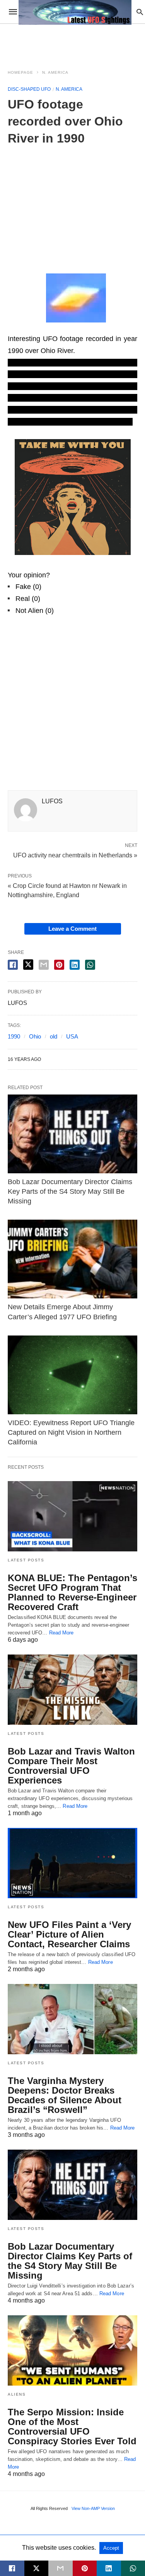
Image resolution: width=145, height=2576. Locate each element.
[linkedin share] (75, 965)
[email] (61, 2568)
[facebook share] (13, 965)
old (54, 1036)
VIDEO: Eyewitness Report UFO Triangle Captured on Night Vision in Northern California (71, 1432)
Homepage (20, 72)
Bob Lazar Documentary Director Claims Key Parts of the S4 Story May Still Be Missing (70, 1191)
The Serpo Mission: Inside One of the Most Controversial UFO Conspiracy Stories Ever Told (72, 2427)
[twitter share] (28, 965)
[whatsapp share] (90, 965)
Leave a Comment (72, 929)
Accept (111, 2548)
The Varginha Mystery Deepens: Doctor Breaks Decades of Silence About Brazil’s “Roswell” (65, 2095)
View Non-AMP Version (93, 2508)
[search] (140, 12)
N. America (55, 72)
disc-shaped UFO (29, 89)
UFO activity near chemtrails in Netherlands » (75, 855)
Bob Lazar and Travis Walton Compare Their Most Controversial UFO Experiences (71, 1766)
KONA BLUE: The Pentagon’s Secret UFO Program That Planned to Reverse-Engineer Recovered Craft (72, 1592)
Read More (61, 1633)
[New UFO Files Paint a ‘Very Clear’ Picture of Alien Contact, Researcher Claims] (72, 1863)
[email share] (44, 965)
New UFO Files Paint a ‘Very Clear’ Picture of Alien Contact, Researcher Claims (69, 1934)
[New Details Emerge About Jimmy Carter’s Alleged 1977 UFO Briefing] (72, 1259)
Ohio (35, 1036)
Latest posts (26, 1560)
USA (72, 1036)
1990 (14, 1036)
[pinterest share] (59, 965)
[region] (73, 205)
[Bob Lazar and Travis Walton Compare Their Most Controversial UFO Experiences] (72, 1690)
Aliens (17, 2394)
